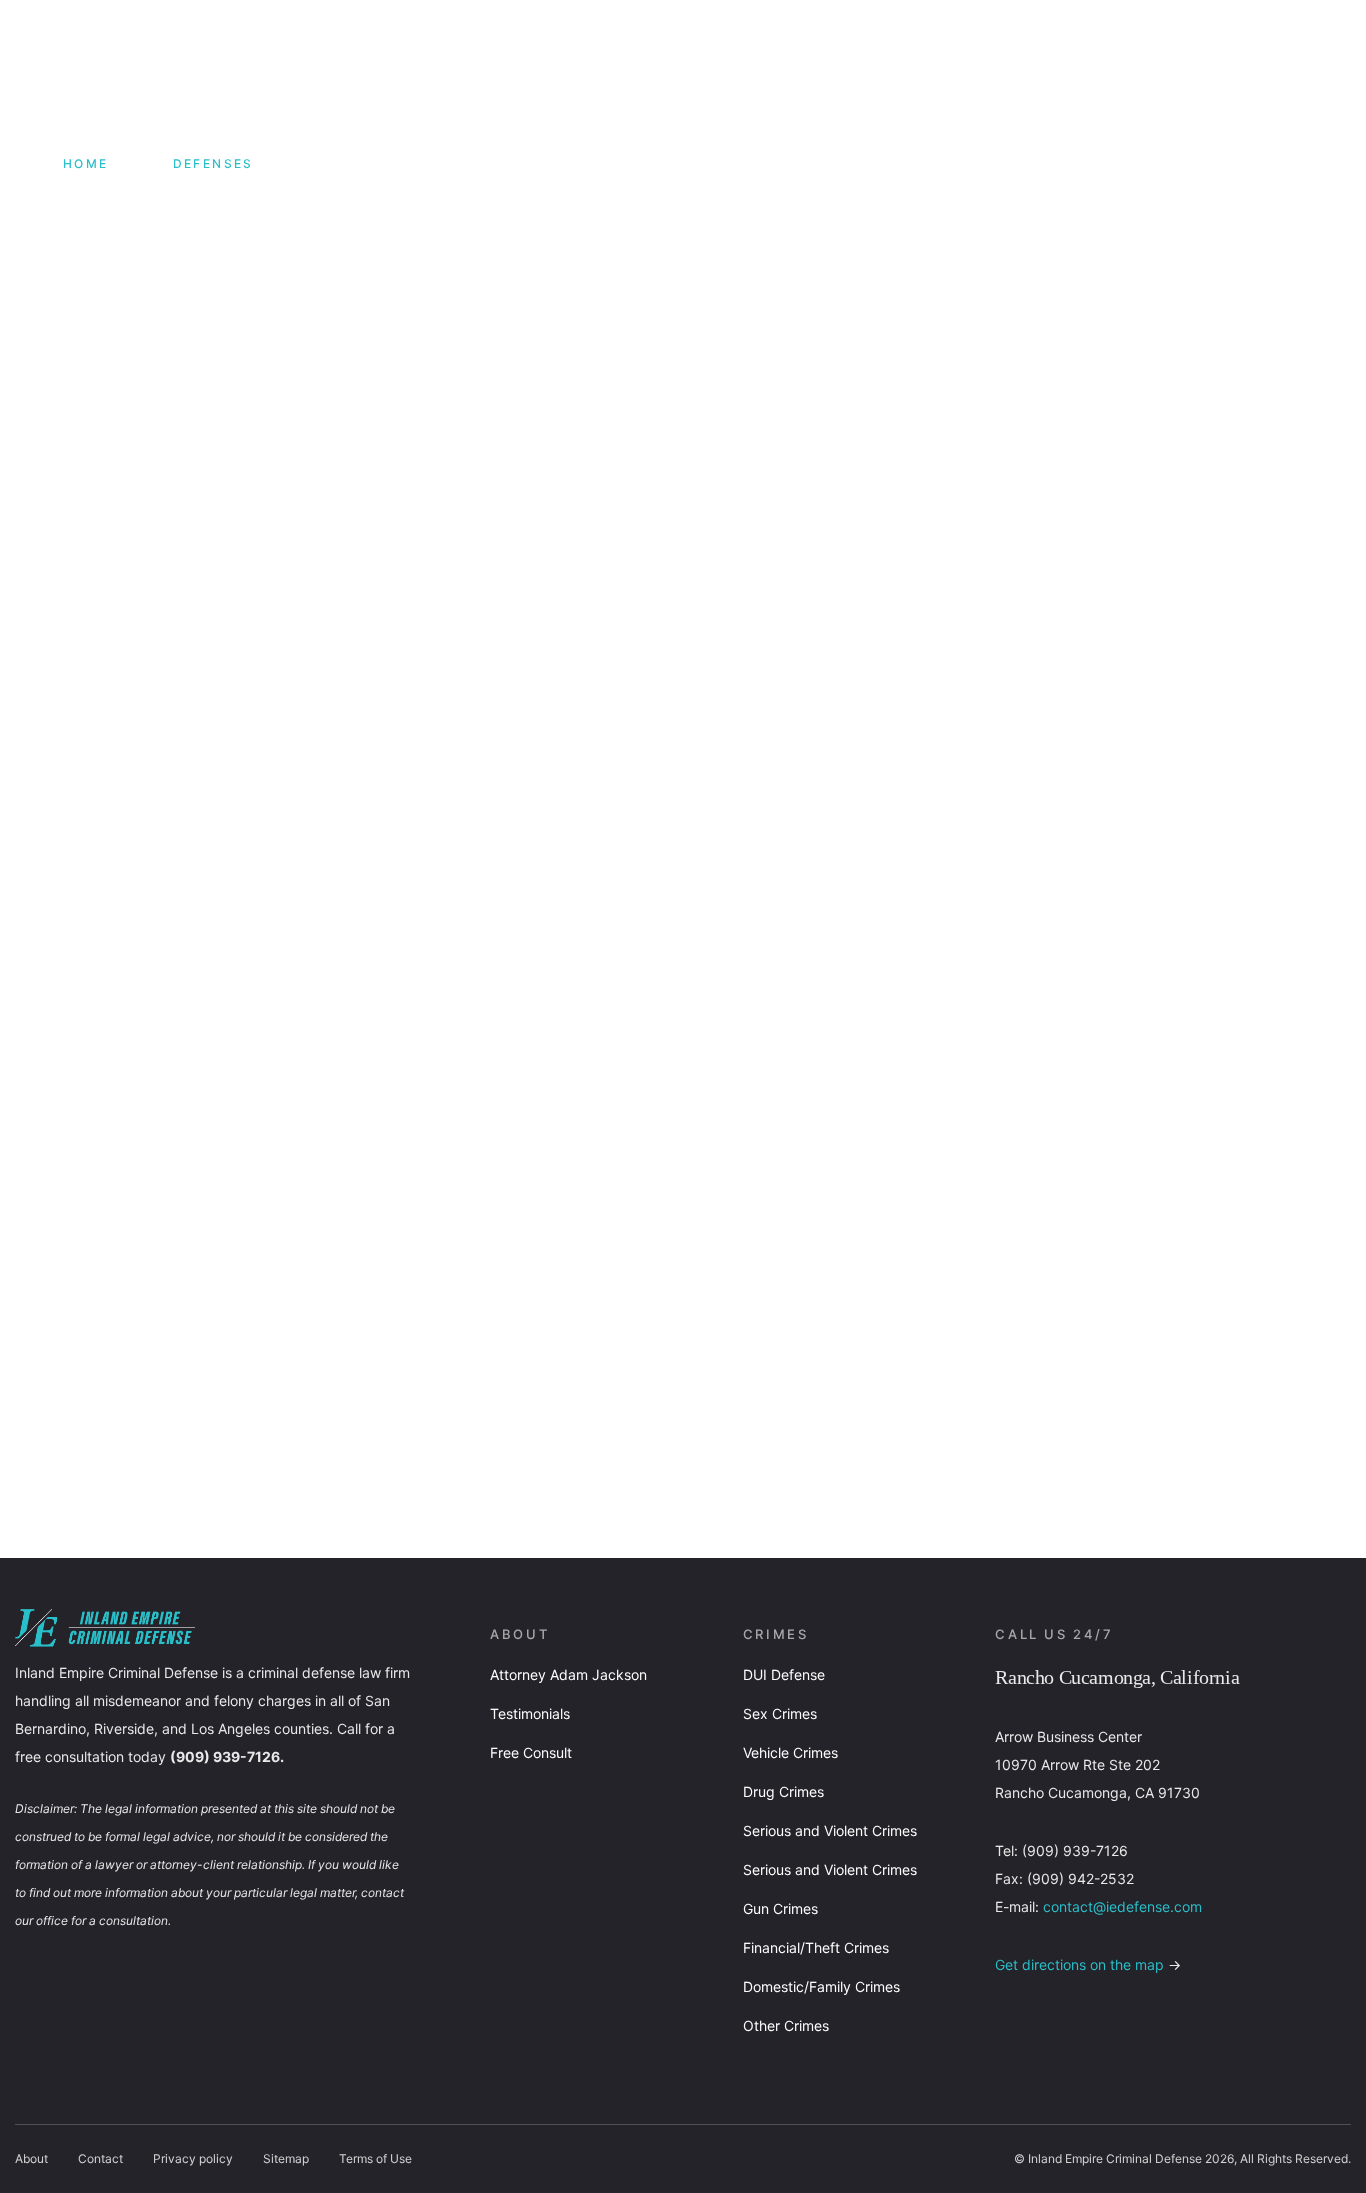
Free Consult (531, 1752)
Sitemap (286, 2158)
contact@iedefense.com (1122, 1906)
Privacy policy (193, 2158)
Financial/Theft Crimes (816, 1947)
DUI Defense (784, 1674)
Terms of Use (375, 2158)
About (31, 2158)
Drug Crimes (783, 1791)
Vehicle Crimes (790, 1752)
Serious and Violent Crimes (830, 1830)
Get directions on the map (1079, 1964)
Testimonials (530, 1713)
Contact (100, 2158)
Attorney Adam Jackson (568, 1674)
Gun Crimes (780, 1908)
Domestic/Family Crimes (821, 1986)
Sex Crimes (780, 1713)
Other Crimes (786, 2025)
